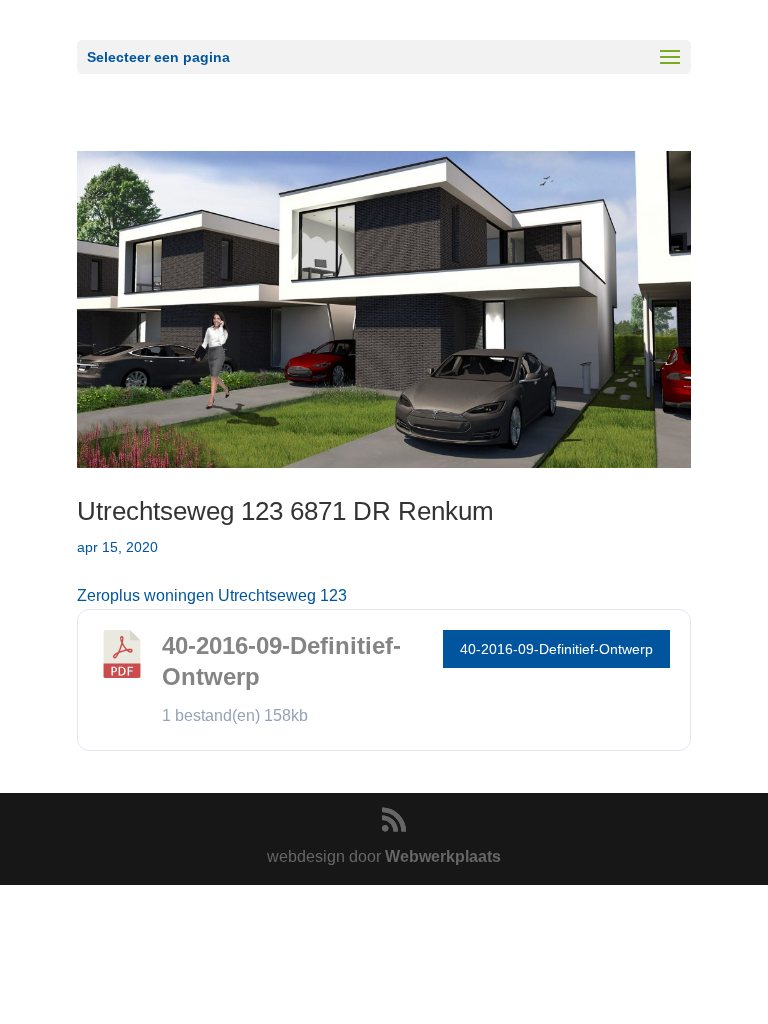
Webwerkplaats (443, 856)
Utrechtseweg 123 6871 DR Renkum (285, 511)
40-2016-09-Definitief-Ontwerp (556, 649)
